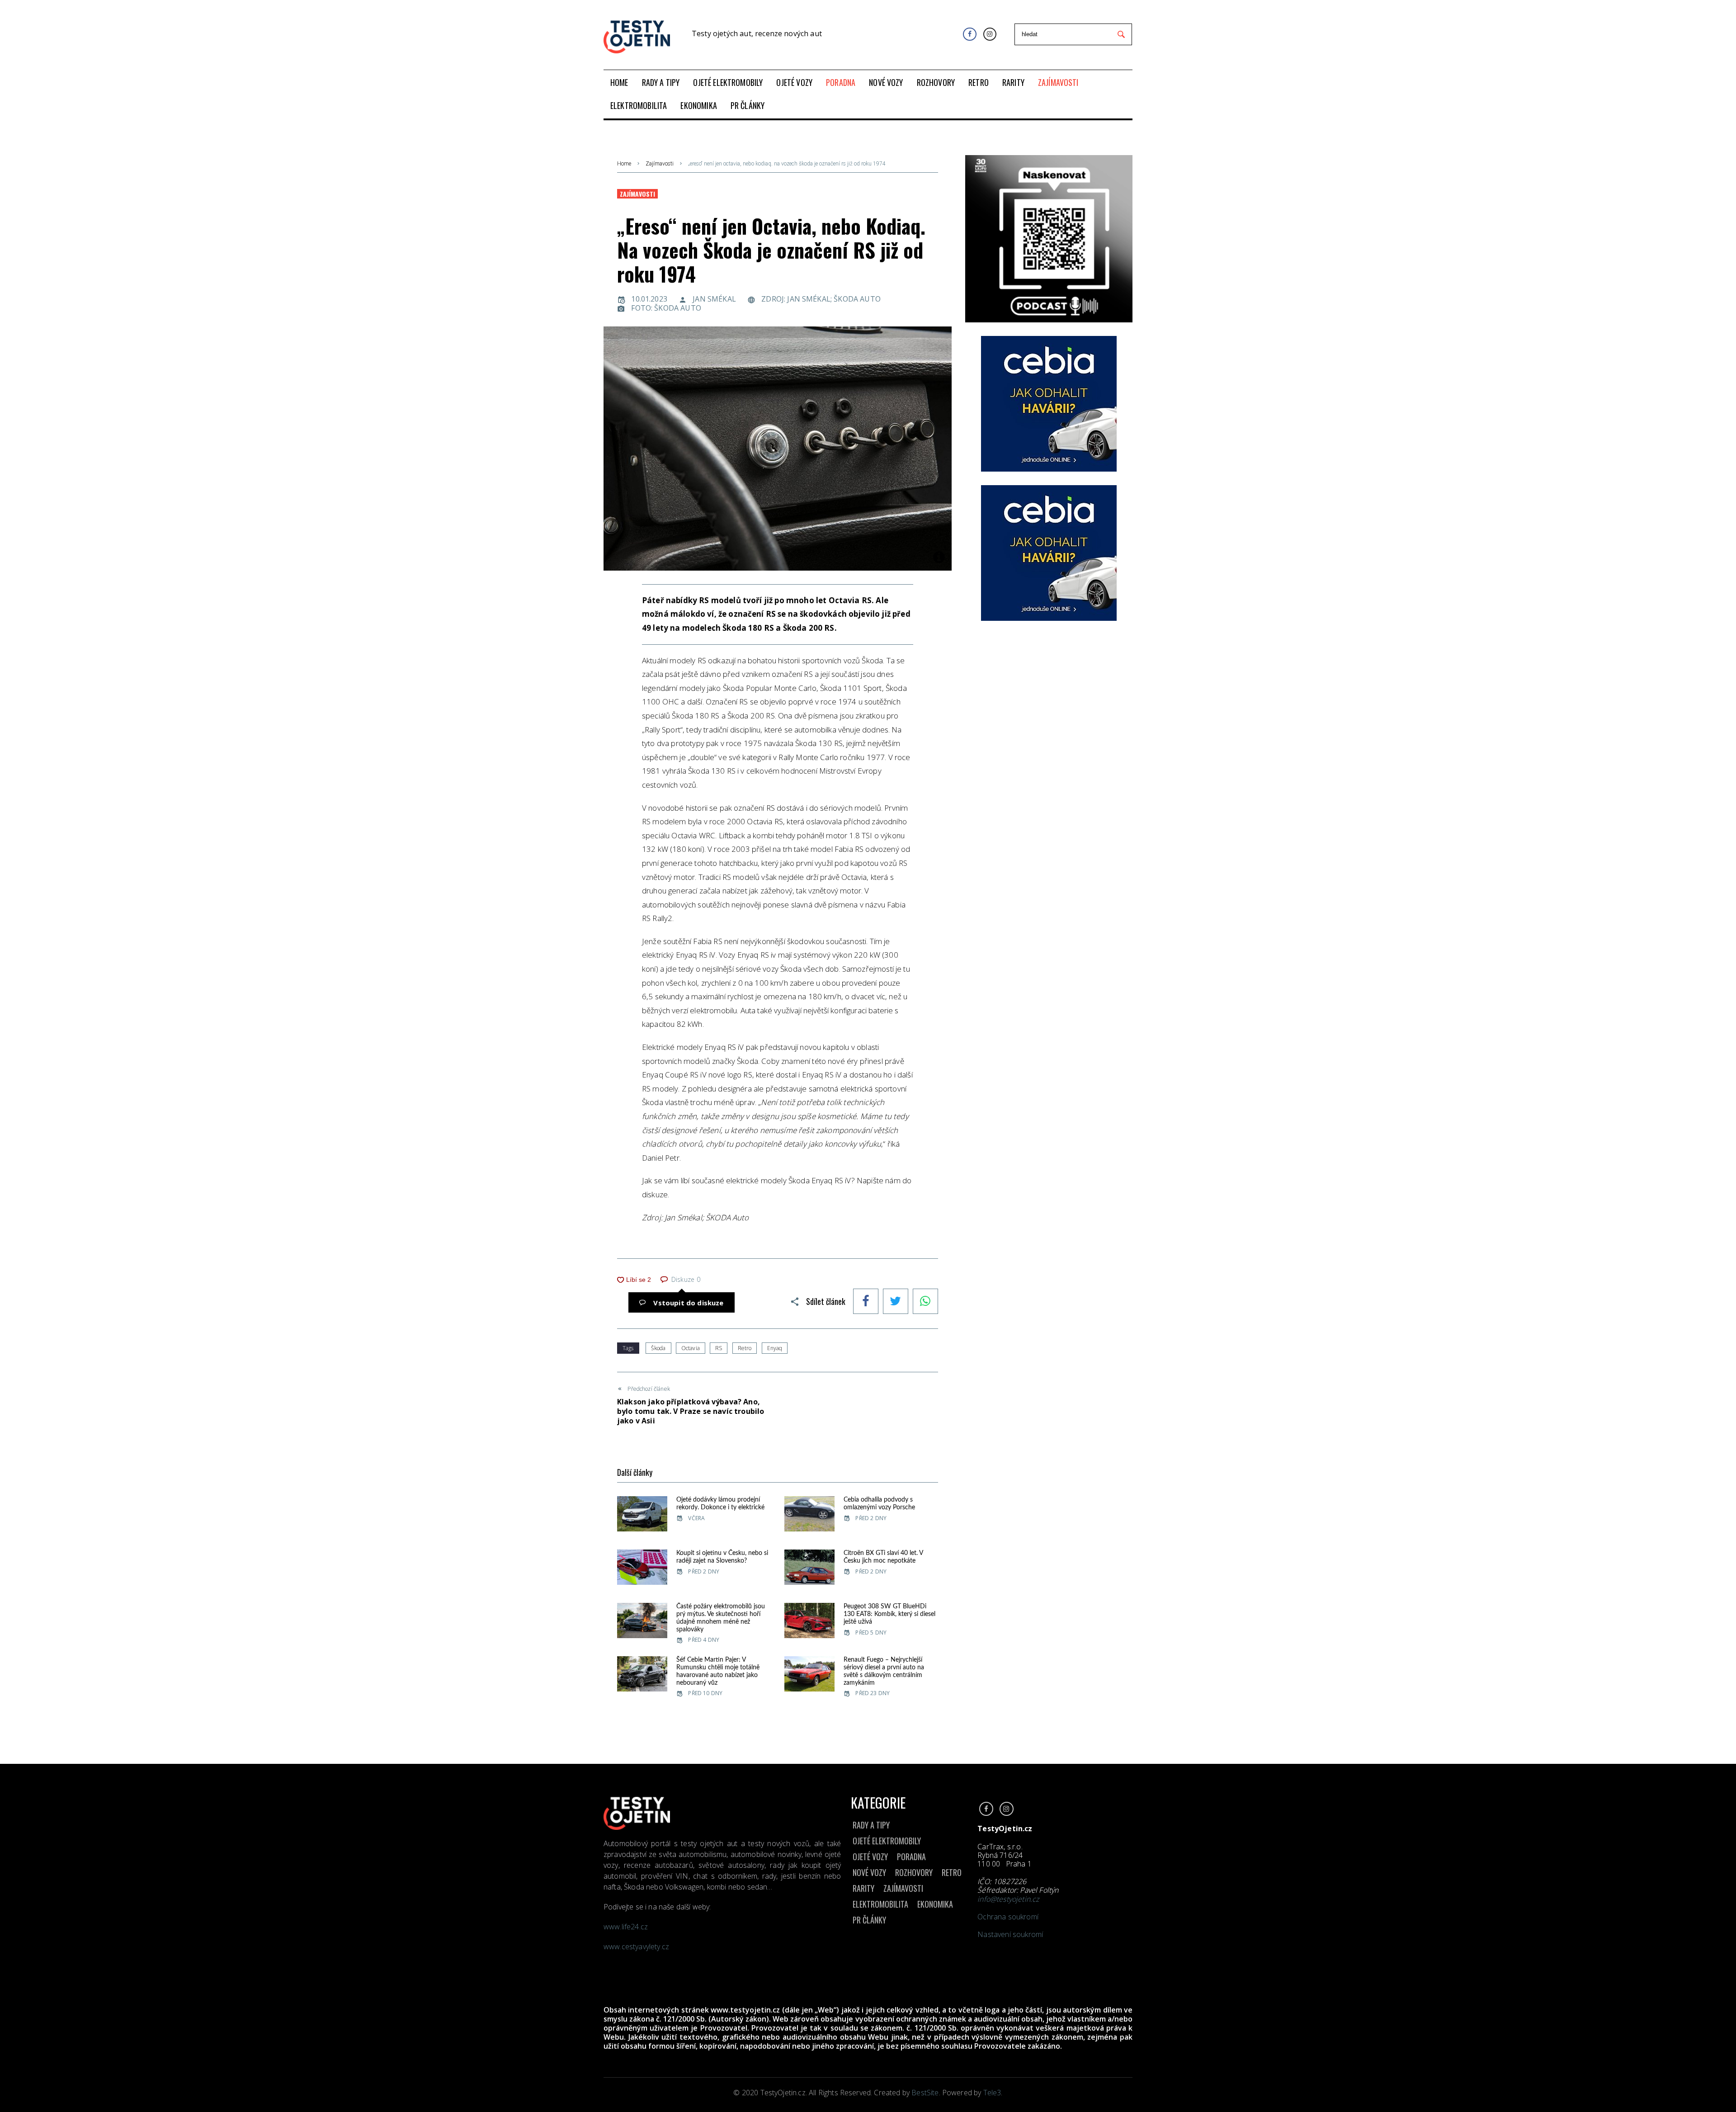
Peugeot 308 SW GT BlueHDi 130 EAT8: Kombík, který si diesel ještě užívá (889, 1614)
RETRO (952, 1872)
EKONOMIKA (935, 1904)
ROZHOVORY (914, 1872)
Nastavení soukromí (1010, 1934)
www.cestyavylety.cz (637, 1947)
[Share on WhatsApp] (925, 1302)
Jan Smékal (714, 299)
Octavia (691, 1348)
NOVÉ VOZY (869, 1872)
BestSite (925, 2093)
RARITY (863, 1888)
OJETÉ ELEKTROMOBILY (887, 1841)
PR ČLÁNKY (869, 1920)
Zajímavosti (660, 164)
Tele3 (992, 2093)
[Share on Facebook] (866, 1302)
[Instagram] (990, 34)
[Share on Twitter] (896, 1302)
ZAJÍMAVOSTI (903, 1888)
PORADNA (911, 1857)
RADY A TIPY (871, 1825)
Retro (745, 1348)
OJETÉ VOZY (870, 1857)
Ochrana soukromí (1008, 1917)
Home (624, 164)
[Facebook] (969, 34)
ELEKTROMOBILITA (880, 1904)
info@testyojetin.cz (1008, 1899)
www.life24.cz (626, 1927)
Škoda (658, 1348)
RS (719, 1348)
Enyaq (775, 1348)
